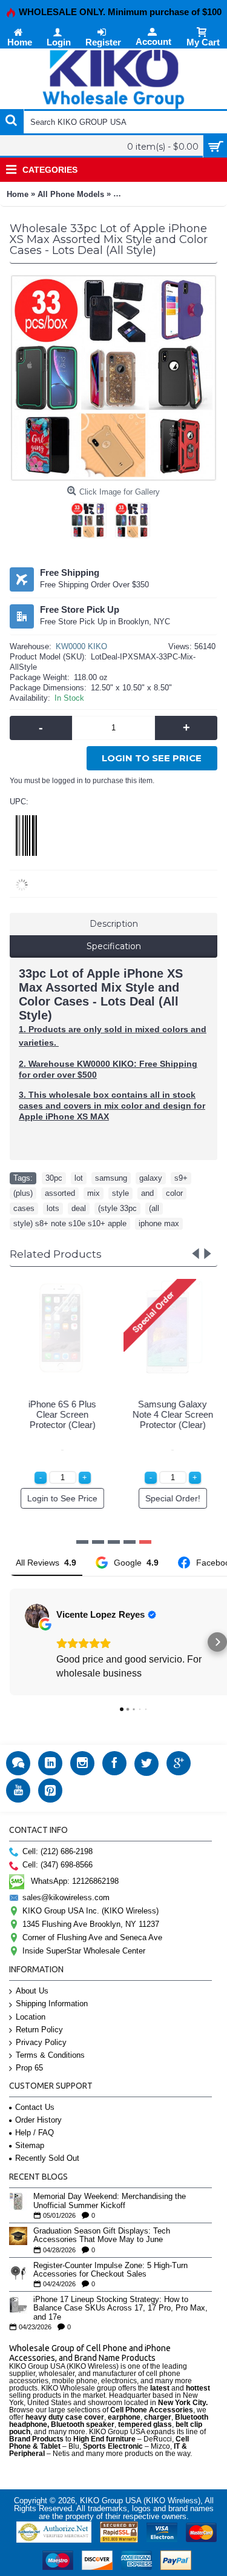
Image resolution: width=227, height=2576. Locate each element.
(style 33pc (117, 1208)
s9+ (181, 1178)
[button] (10, 1642)
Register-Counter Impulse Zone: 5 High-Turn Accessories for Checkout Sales (110, 2270)
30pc (54, 1178)
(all (154, 1208)
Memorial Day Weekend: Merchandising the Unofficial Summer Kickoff (110, 2201)
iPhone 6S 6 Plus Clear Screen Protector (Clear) (59, 1414)
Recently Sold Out (47, 2158)
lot (79, 1178)
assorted (60, 1193)
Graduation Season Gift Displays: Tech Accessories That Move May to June (102, 2235)
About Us (32, 1991)
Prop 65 (29, 2068)
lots (53, 1208)
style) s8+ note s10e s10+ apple (70, 1223)
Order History (38, 2120)
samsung (111, 1178)
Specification (114, 946)
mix (94, 1193)
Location (31, 2017)
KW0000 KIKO (81, 646)
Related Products (56, 1254)
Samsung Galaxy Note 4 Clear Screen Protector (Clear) (169, 1414)
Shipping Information (52, 2004)
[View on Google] (37, 1616)
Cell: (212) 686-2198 (58, 1851)
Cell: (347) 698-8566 (58, 1865)
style (120, 1193)
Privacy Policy (41, 2042)
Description (114, 924)
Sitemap (30, 2145)
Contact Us (35, 2107)
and (147, 1193)
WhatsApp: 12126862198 (75, 1880)
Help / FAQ (35, 2133)
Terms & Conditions (50, 2055)
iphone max (159, 1223)
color (174, 1193)
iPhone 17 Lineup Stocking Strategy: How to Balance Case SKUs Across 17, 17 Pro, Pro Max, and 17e (120, 2308)
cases (24, 1208)
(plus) (23, 1193)
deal (79, 1208)
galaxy (151, 1178)
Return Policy (39, 2030)
